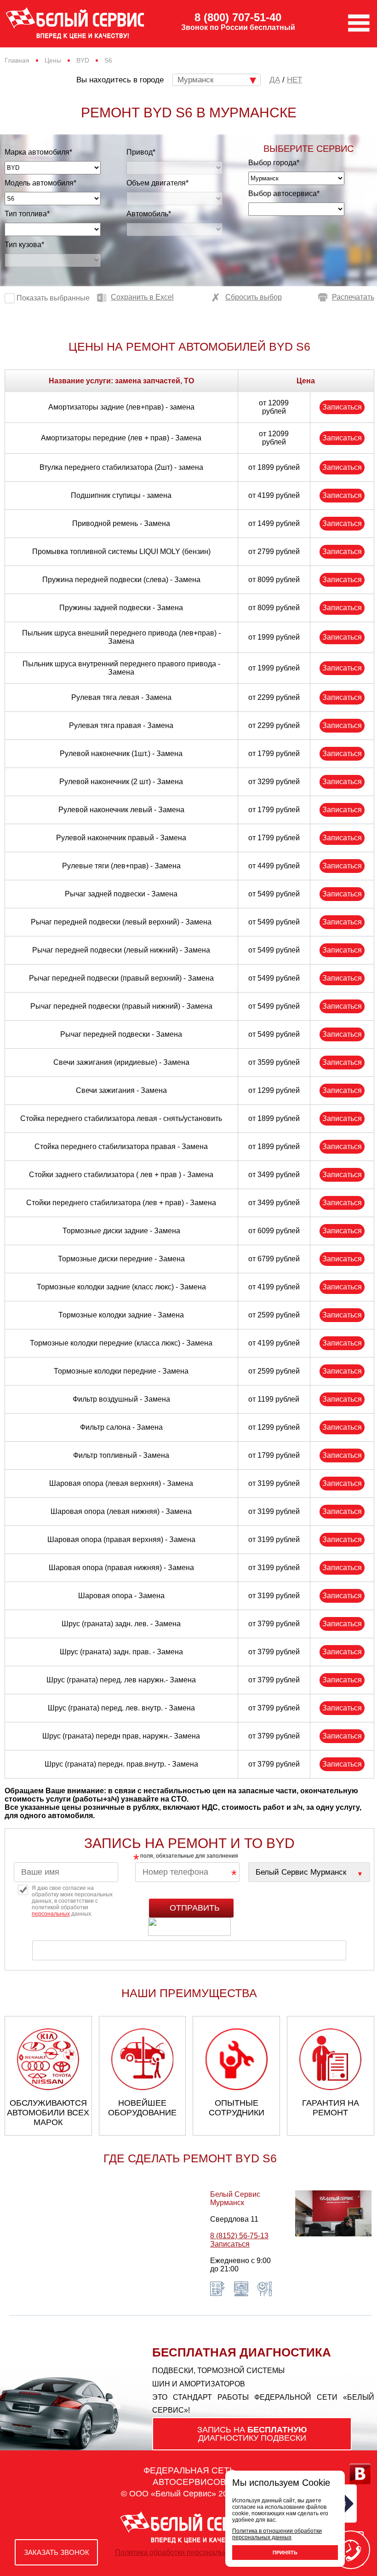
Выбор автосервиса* (284, 193)
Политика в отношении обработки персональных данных (277, 2534)
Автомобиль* (149, 214)
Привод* (141, 152)
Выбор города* (274, 163)
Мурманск (195, 80)
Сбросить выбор (254, 297)
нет (294, 80)
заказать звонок (57, 2552)
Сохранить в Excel (142, 297)
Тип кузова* (24, 245)
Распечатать (353, 297)
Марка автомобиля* (38, 152)
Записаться (342, 407)
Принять (285, 2553)
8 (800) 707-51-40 (238, 17)
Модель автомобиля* (40, 183)
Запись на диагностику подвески (252, 2434)
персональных (51, 1914)
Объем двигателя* (157, 183)
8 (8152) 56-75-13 (239, 2236)
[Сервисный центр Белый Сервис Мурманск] (309, 1872)
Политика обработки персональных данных (189, 2552)
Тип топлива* (27, 214)
